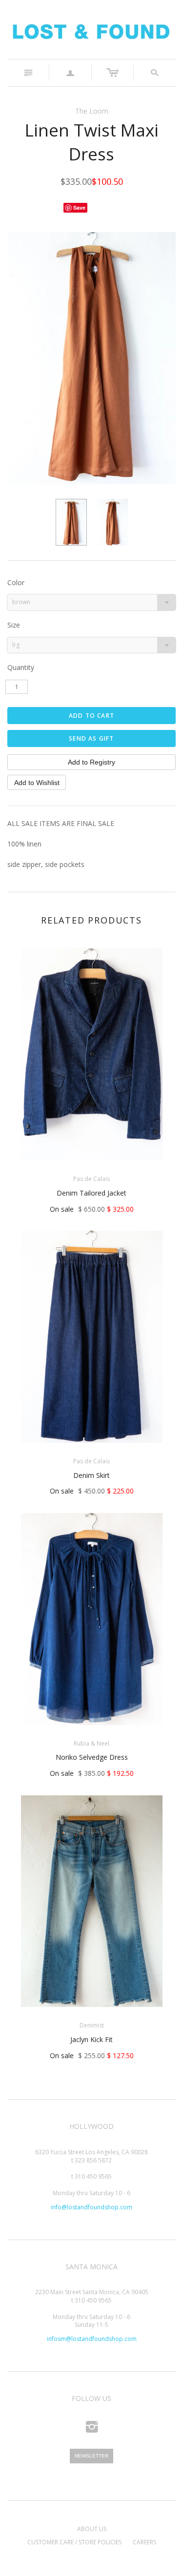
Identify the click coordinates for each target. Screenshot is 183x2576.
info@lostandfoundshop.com (91, 2207)
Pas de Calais (91, 1179)
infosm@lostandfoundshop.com (92, 2339)
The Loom (92, 111)
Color (16, 582)
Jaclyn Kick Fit (91, 2039)
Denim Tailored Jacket (91, 1193)
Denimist (92, 2025)
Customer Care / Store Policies (74, 2542)
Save (79, 207)
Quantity (21, 667)
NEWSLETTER (91, 2456)
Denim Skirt (91, 1475)
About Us (92, 2529)
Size (14, 625)
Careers (144, 2542)
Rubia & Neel (91, 1743)
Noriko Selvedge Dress (92, 1757)
